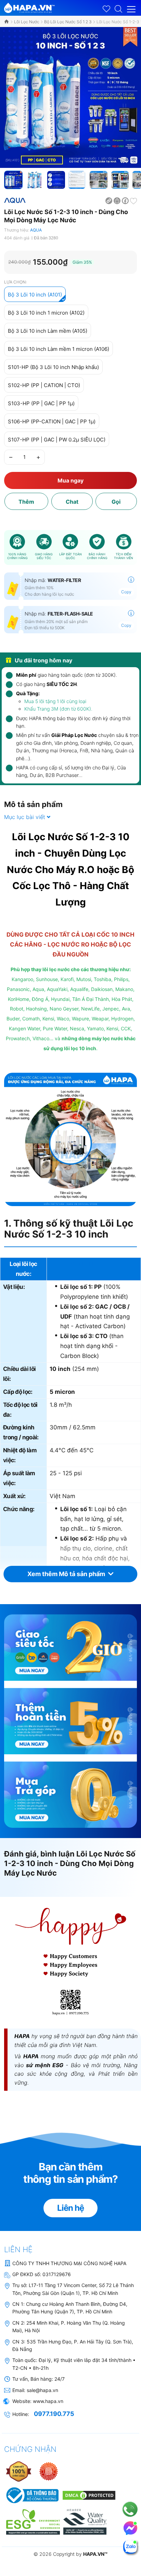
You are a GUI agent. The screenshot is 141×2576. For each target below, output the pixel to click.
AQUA (36, 230)
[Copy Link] (109, 200)
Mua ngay (70, 480)
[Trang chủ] (7, 22)
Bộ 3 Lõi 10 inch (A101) (35, 295)
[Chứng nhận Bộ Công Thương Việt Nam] (32, 2495)
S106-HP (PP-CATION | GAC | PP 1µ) (52, 421)
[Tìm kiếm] (118, 8)
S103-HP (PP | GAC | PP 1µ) (41, 403)
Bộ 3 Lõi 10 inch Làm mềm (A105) (48, 331)
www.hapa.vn (48, 2401)
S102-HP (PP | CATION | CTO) (44, 385)
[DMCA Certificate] (88, 2495)
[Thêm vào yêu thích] (133, 200)
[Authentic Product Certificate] (19, 2471)
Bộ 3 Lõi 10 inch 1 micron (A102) (46, 313)
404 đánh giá (17, 238)
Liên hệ (70, 2208)
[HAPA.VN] (29, 7)
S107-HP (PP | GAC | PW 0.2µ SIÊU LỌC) (57, 440)
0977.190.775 (54, 2414)
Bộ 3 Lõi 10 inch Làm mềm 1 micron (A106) (59, 349)
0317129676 (57, 2274)
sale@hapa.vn (42, 2390)
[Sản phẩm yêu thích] (106, 9)
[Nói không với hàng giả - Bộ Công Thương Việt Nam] (49, 2471)
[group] (70, 97)
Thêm (26, 502)
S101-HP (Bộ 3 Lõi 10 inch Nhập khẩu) (53, 367)
